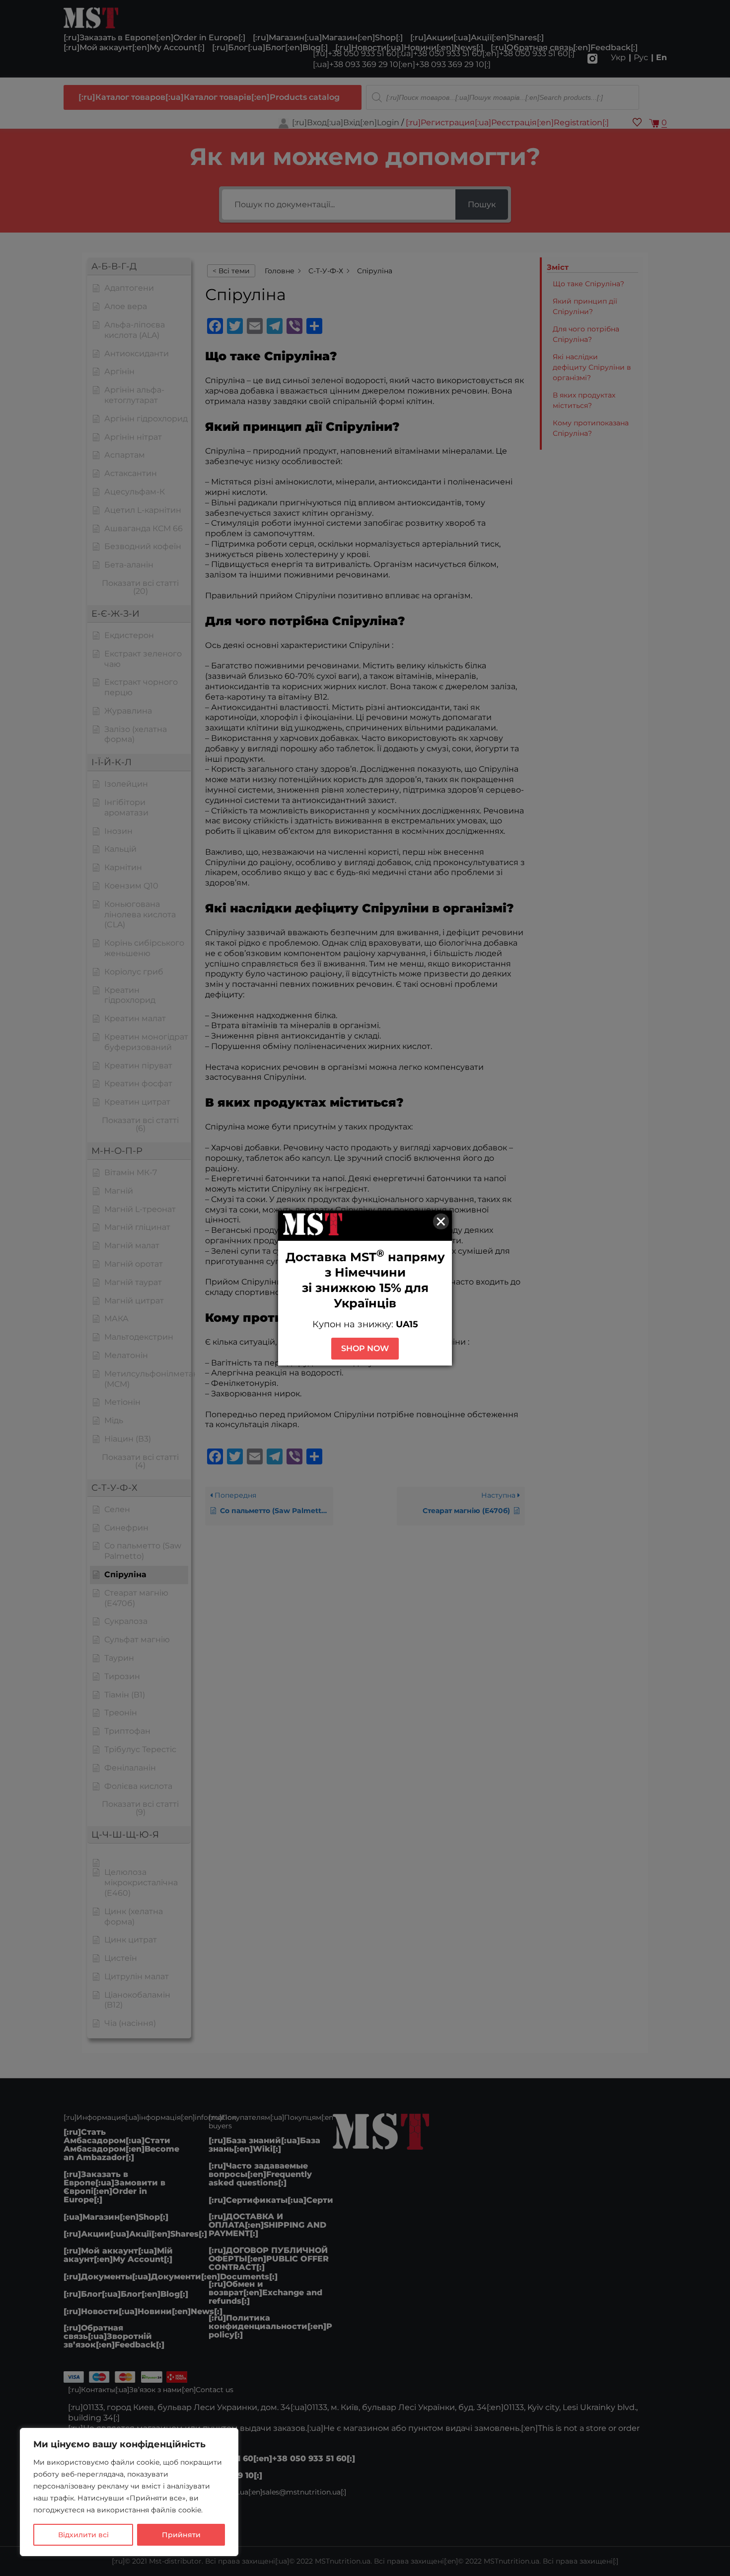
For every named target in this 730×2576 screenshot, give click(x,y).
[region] (129, 2492)
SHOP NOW (365, 1348)
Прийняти (181, 2535)
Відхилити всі (83, 2535)
